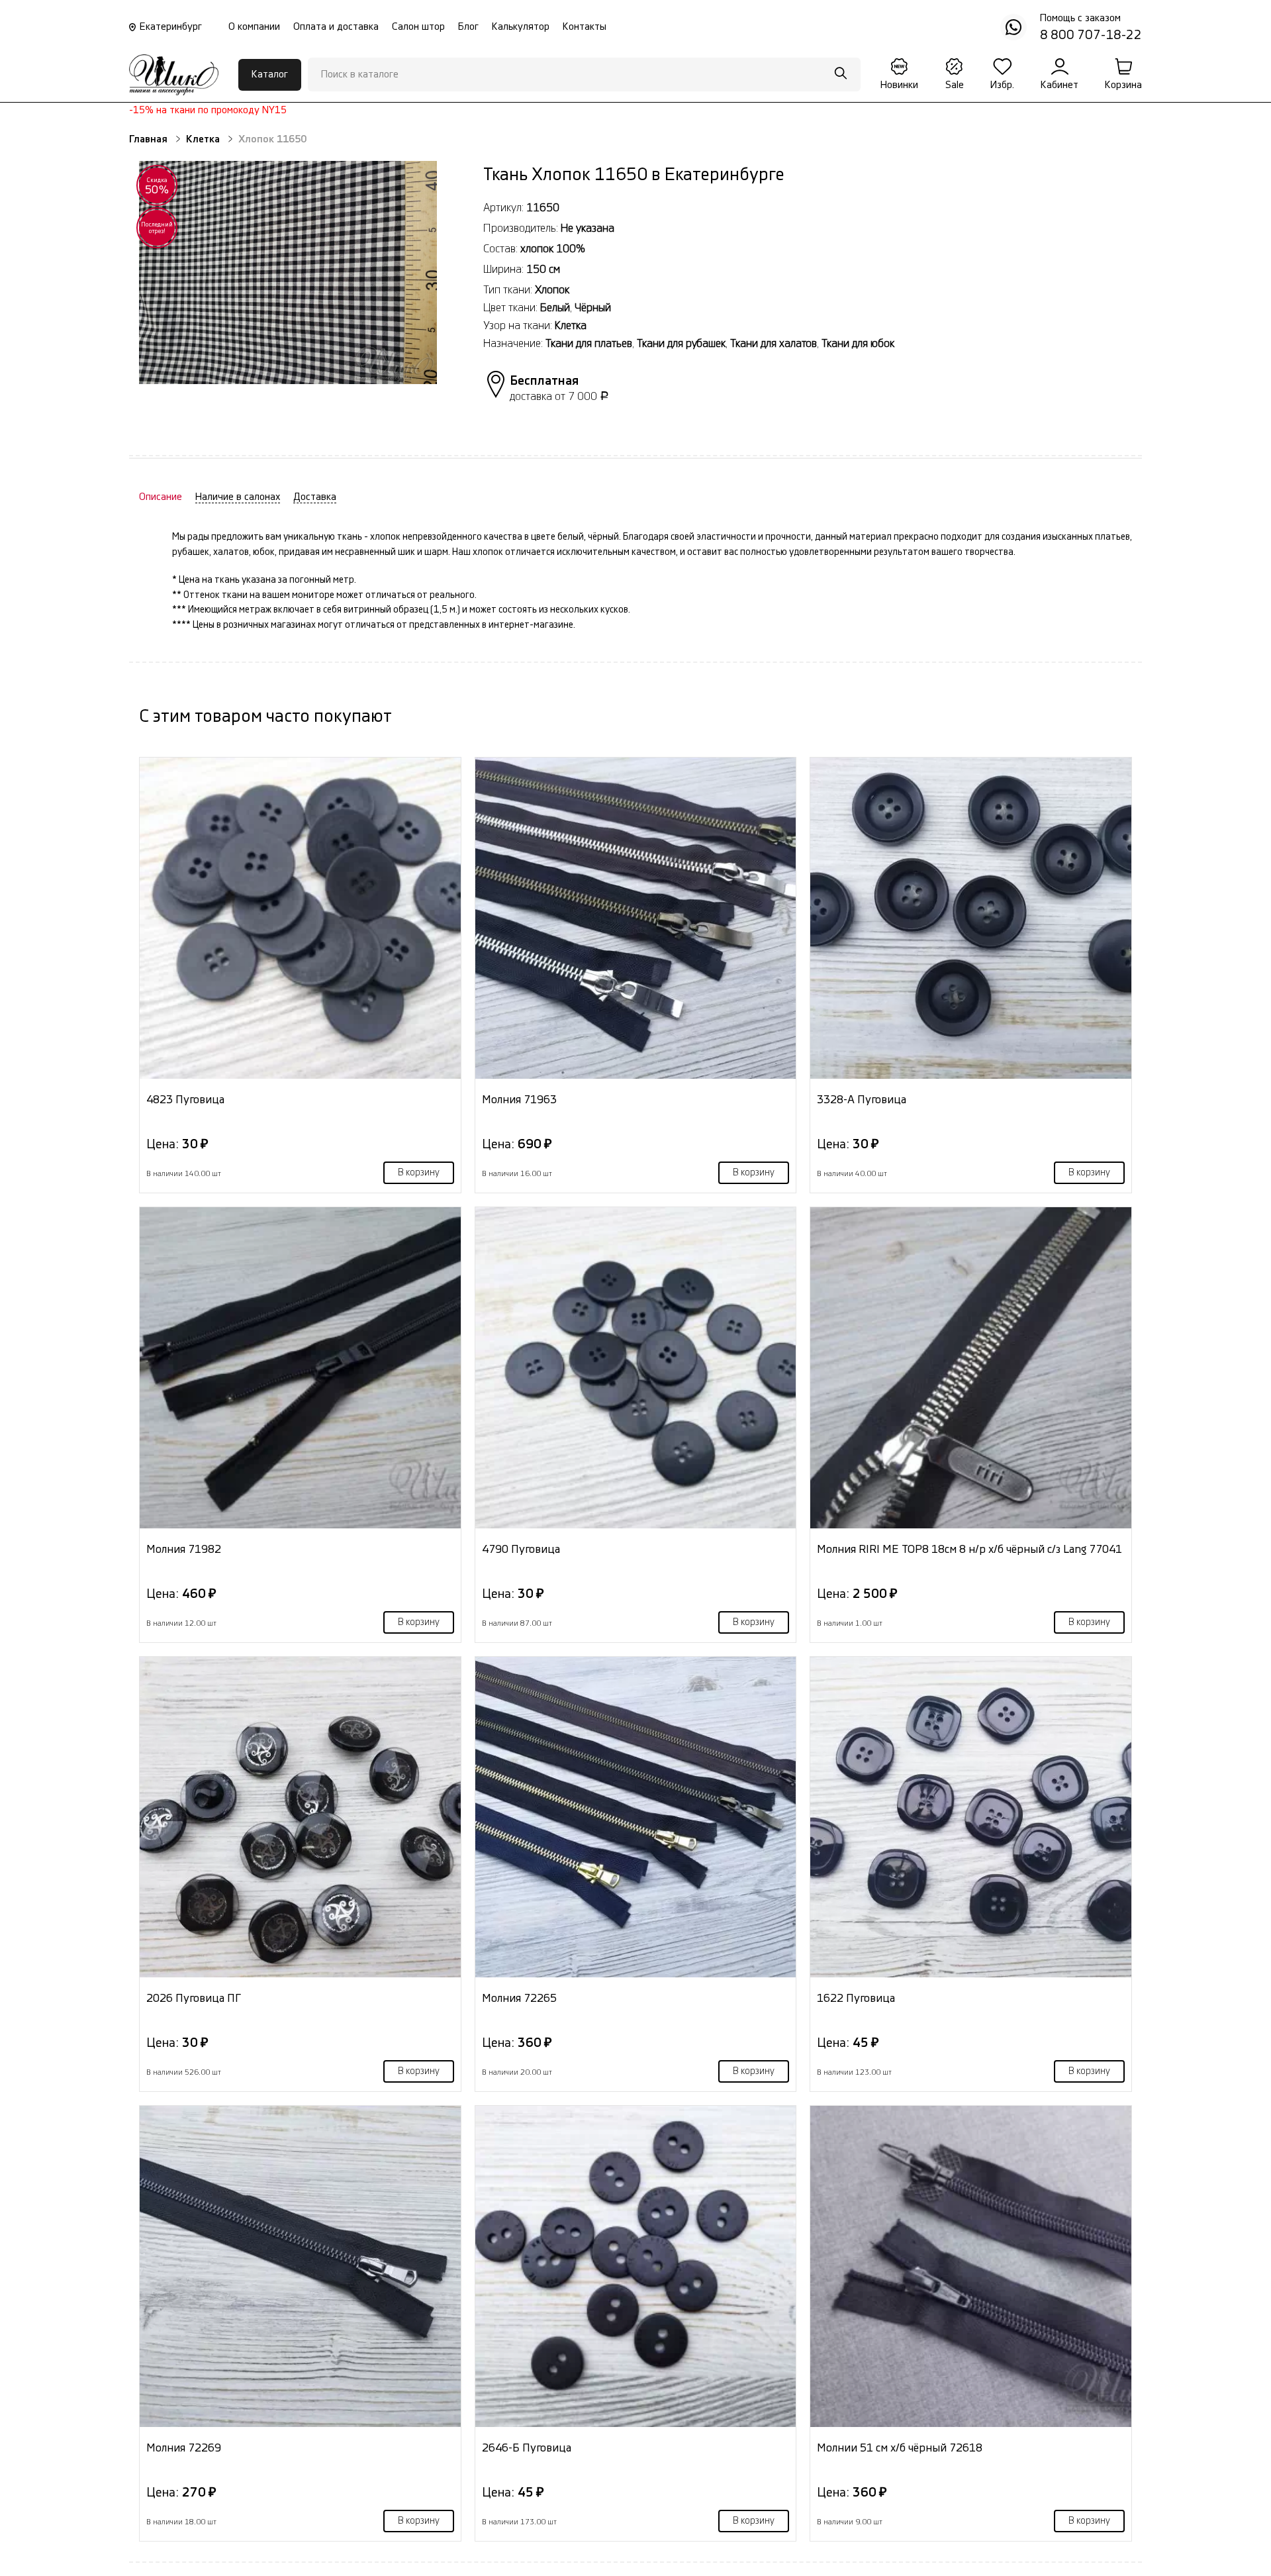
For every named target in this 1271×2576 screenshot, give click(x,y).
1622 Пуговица (856, 1998)
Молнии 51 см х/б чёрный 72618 (900, 2448)
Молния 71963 (519, 1100)
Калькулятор (521, 27)
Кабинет (1059, 85)
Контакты (585, 27)
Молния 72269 (184, 2448)
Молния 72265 (519, 1998)
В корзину (419, 1173)
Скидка (157, 186)
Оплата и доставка (336, 27)
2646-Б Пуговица (527, 2448)
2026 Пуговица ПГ (194, 1998)
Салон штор (418, 27)
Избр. (1002, 85)
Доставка (315, 497)
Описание (161, 497)
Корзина (1123, 85)
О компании (254, 27)
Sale (955, 85)
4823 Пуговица (185, 1100)
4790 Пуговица (521, 1549)
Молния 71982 (184, 1549)
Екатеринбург (171, 27)
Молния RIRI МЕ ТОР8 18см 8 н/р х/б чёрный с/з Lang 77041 (969, 1549)
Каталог (270, 74)
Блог (468, 27)
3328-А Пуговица (862, 1100)
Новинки (899, 85)
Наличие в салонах (238, 497)
